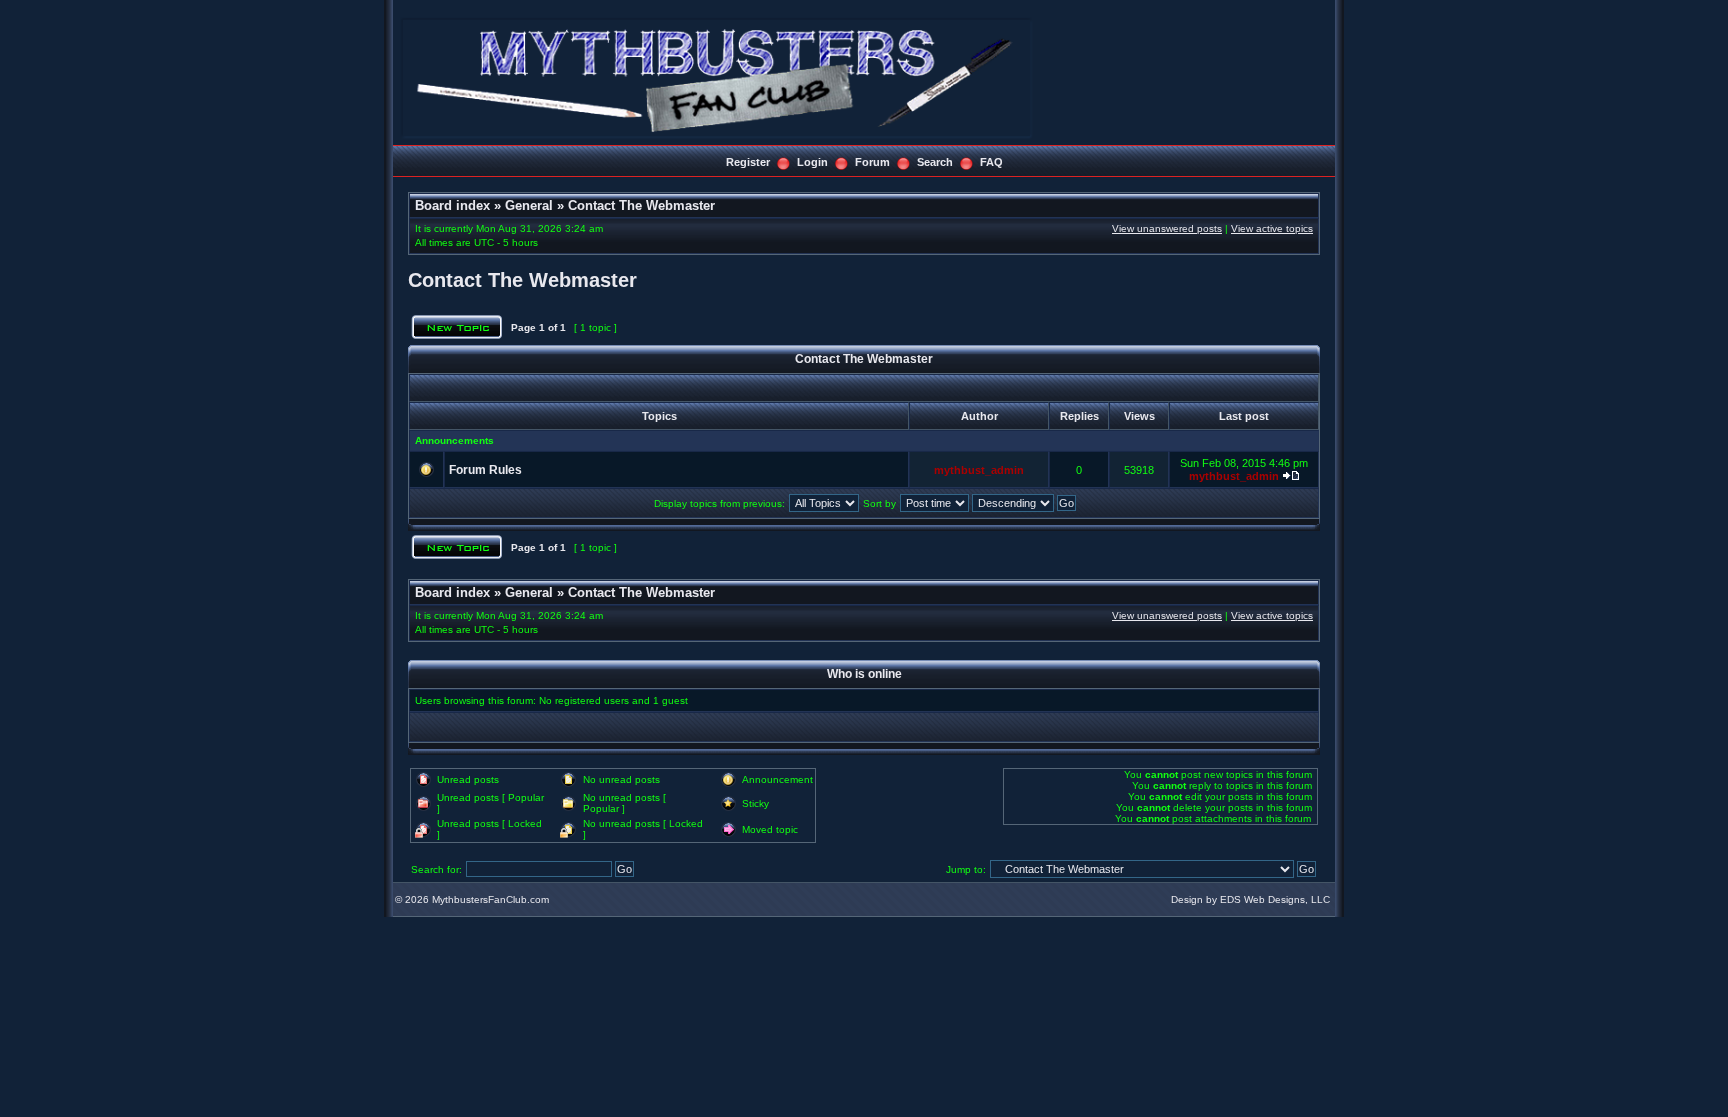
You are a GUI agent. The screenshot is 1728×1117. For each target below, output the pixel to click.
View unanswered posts (1167, 228)
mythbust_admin (979, 470)
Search (935, 162)
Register (748, 162)
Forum (872, 162)
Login (812, 162)
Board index (452, 205)
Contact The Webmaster (641, 205)
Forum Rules (485, 470)
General (529, 205)
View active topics (1272, 228)
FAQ (991, 162)
